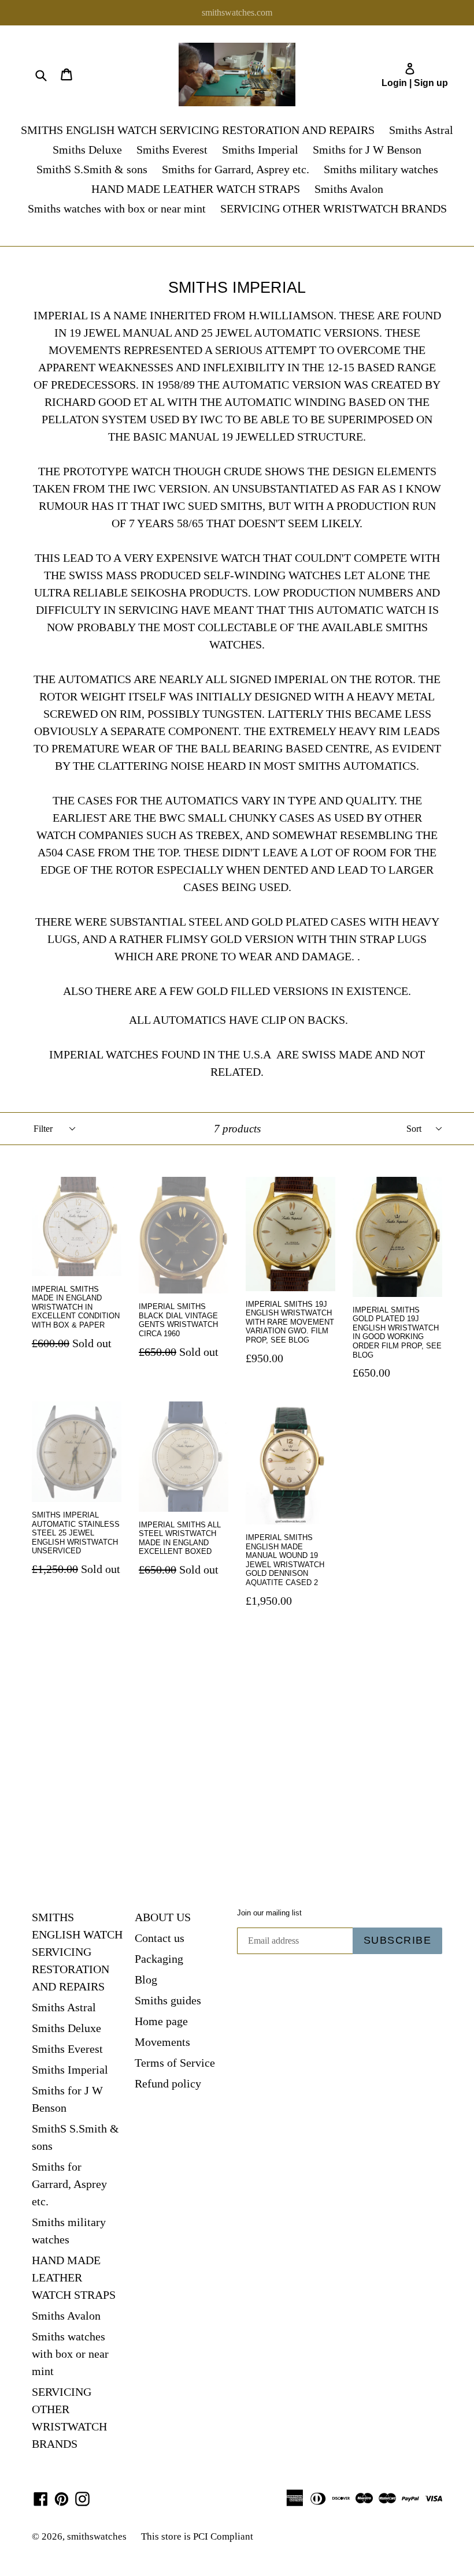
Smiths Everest (172, 150)
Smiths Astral (421, 130)
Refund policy (168, 2083)
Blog (146, 1979)
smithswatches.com (237, 12)
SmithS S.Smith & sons (92, 169)
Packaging (159, 1959)
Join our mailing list (269, 1913)
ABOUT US (163, 1917)
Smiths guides (168, 2000)
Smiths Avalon (349, 189)
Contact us (160, 1938)
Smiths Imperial (260, 150)
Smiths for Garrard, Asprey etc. (236, 169)
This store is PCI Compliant (197, 2536)
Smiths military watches (381, 169)
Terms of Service (175, 2063)
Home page (161, 2021)
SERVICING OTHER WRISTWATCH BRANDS (334, 208)
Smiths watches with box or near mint (117, 208)
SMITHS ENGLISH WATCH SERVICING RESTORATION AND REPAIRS (198, 130)
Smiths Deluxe (87, 150)
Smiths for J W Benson (367, 150)
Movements (162, 2042)
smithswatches (97, 2536)
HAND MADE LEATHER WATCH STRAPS (196, 189)
